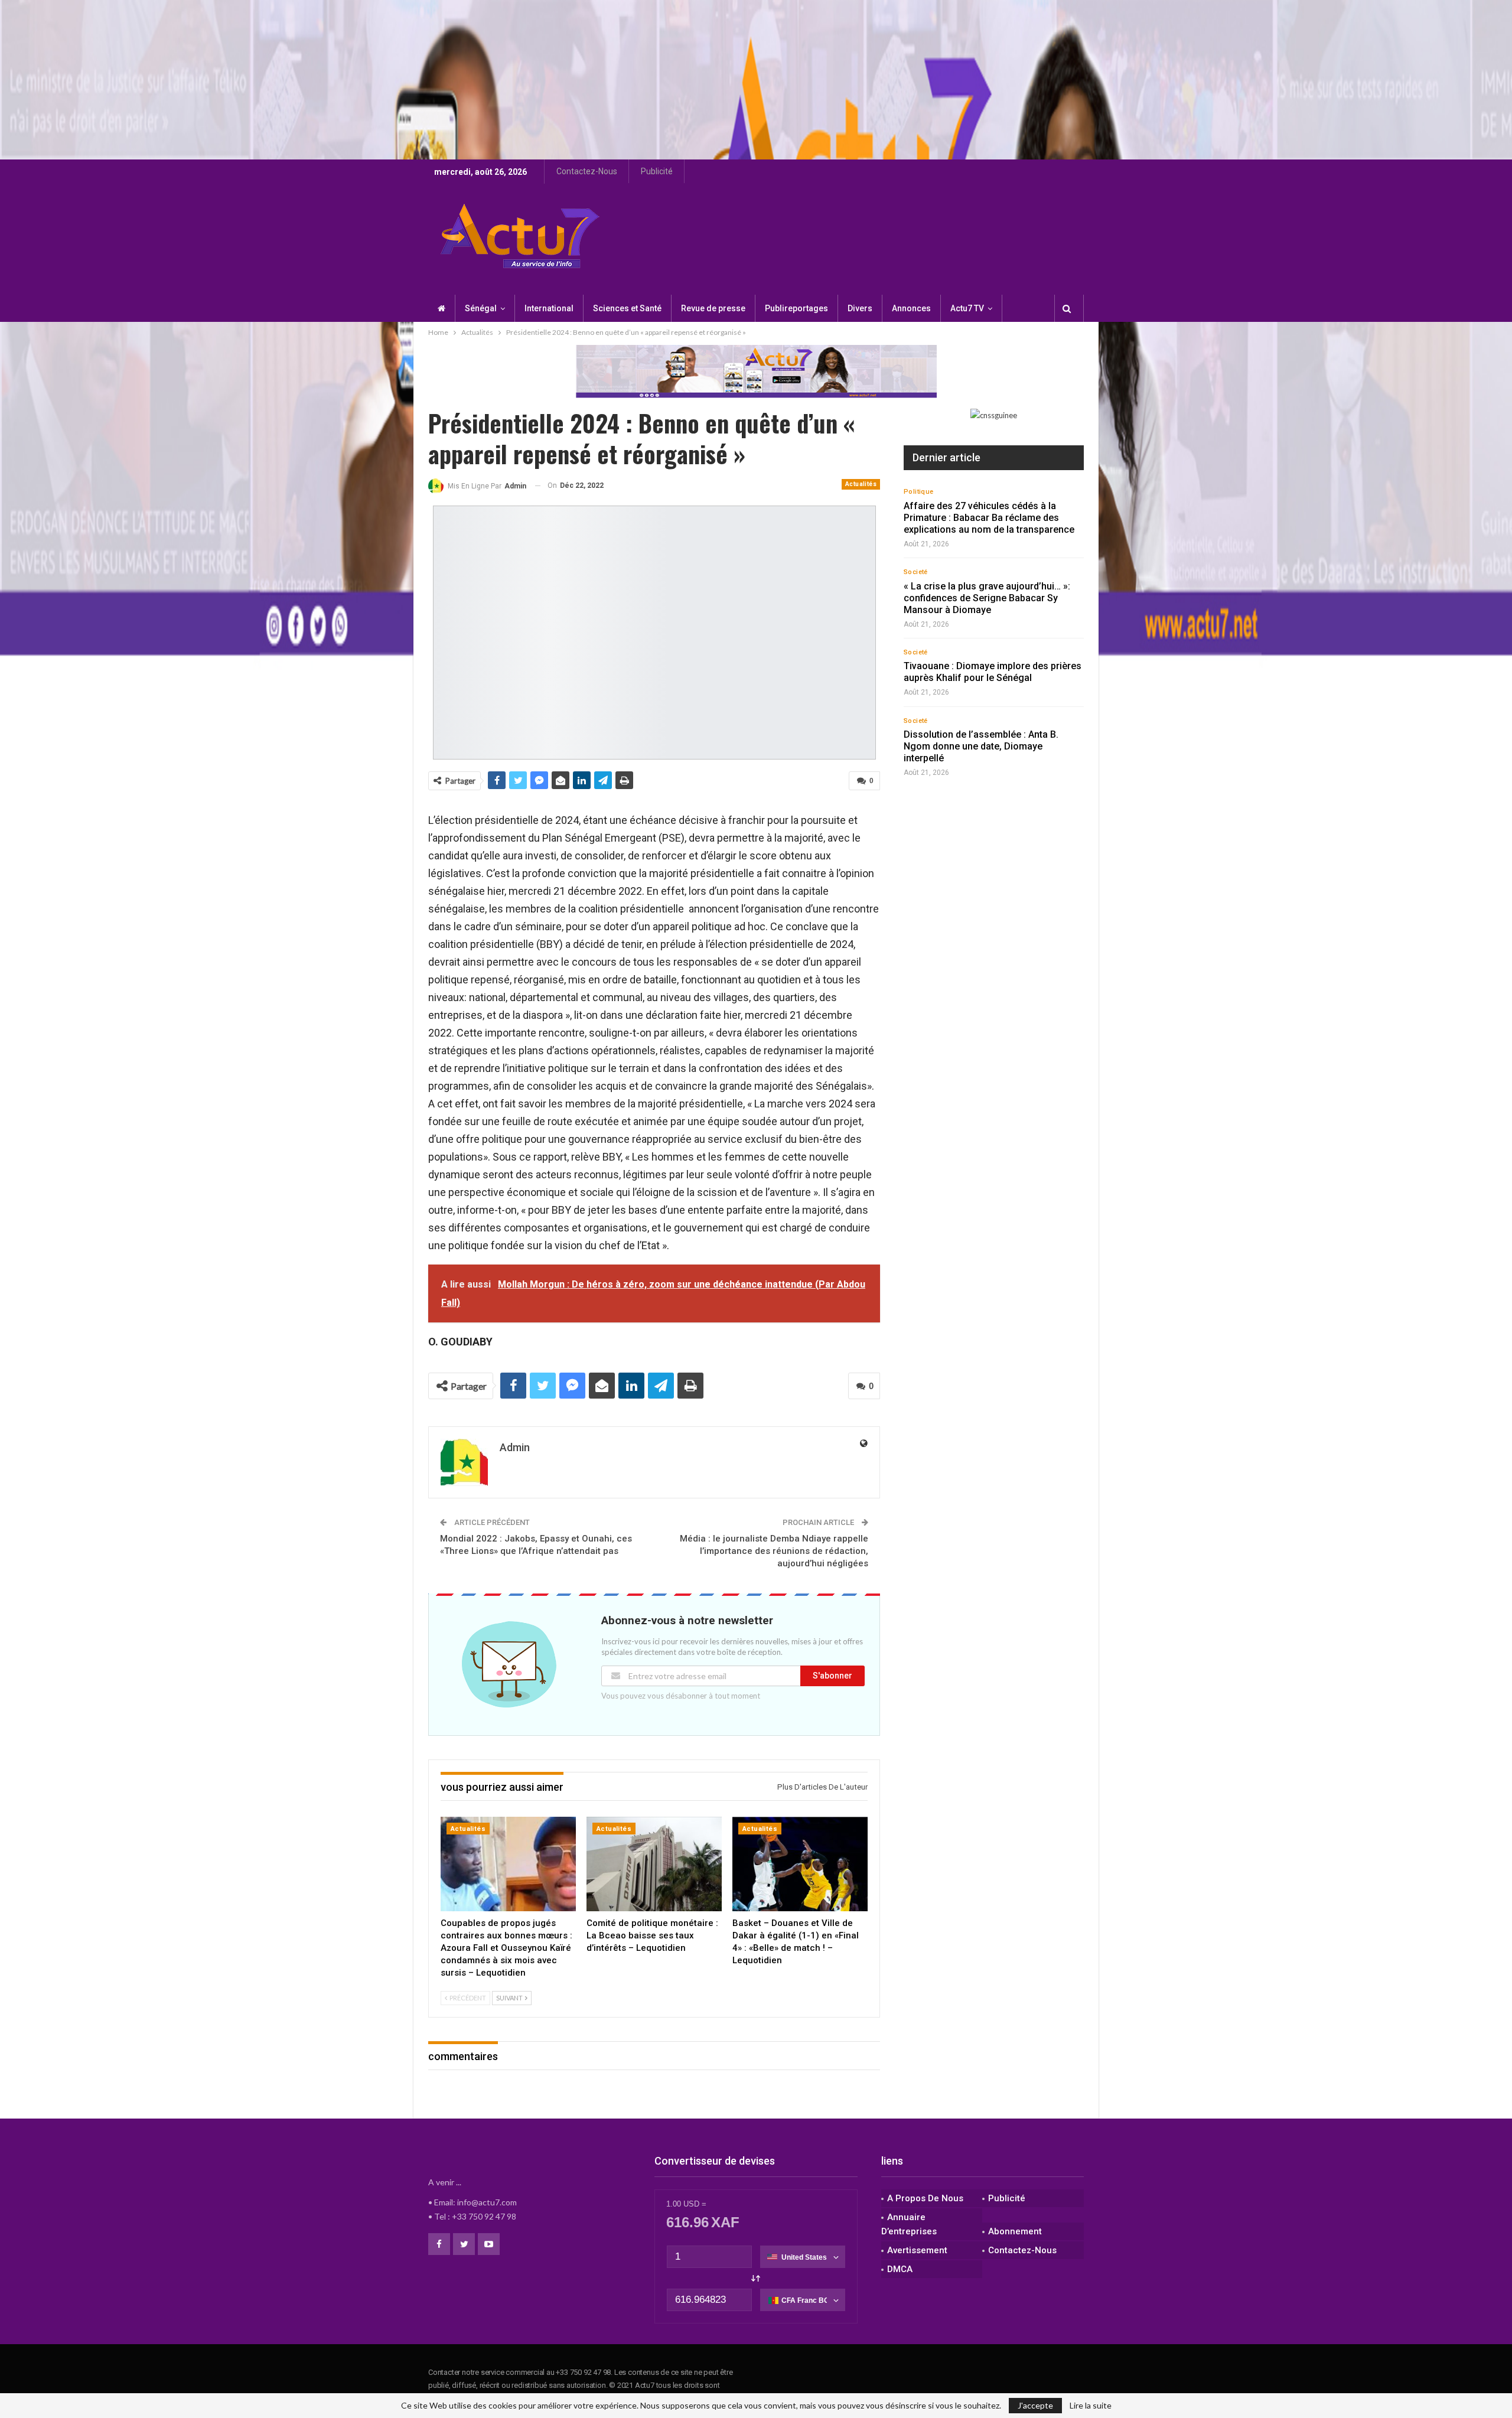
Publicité (657, 171)
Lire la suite (1091, 2406)
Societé (916, 572)
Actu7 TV (967, 308)
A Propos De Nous (925, 2198)
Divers (860, 308)
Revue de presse (713, 308)
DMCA (900, 2269)
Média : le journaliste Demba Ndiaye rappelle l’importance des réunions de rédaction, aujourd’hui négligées (774, 1551)
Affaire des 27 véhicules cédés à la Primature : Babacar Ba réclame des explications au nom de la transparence (989, 518)
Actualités (861, 484)
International (549, 308)
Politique (919, 492)
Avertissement (917, 2250)
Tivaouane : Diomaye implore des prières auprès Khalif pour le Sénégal (993, 672)
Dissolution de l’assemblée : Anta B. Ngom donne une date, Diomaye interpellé (981, 746)
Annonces (911, 308)
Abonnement (1015, 2231)
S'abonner (832, 1676)
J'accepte (1035, 2405)
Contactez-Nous (587, 171)
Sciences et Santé (627, 308)
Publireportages (796, 308)
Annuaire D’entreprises (909, 2224)
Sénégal (481, 308)
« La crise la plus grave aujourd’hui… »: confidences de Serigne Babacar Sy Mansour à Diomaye (987, 598)
